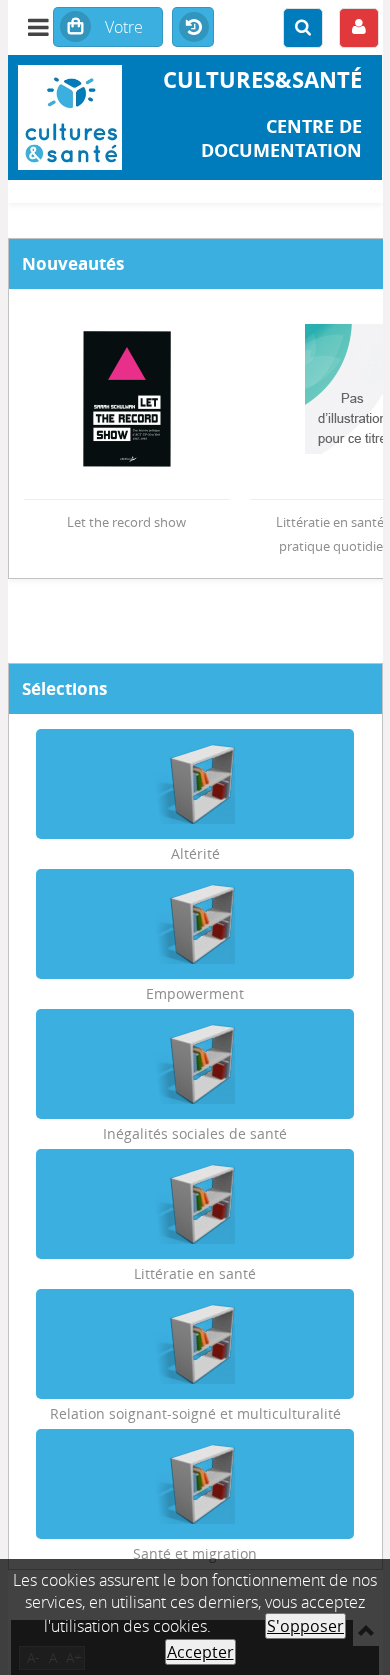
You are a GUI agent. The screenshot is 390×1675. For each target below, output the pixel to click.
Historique (193, 28)
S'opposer (305, 1626)
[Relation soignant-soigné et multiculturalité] (195, 1344)
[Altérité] (195, 784)
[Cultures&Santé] (70, 117)
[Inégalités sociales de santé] (195, 1064)
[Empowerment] (195, 924)
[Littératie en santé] (195, 1204)
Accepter (200, 1652)
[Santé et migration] (195, 1484)
